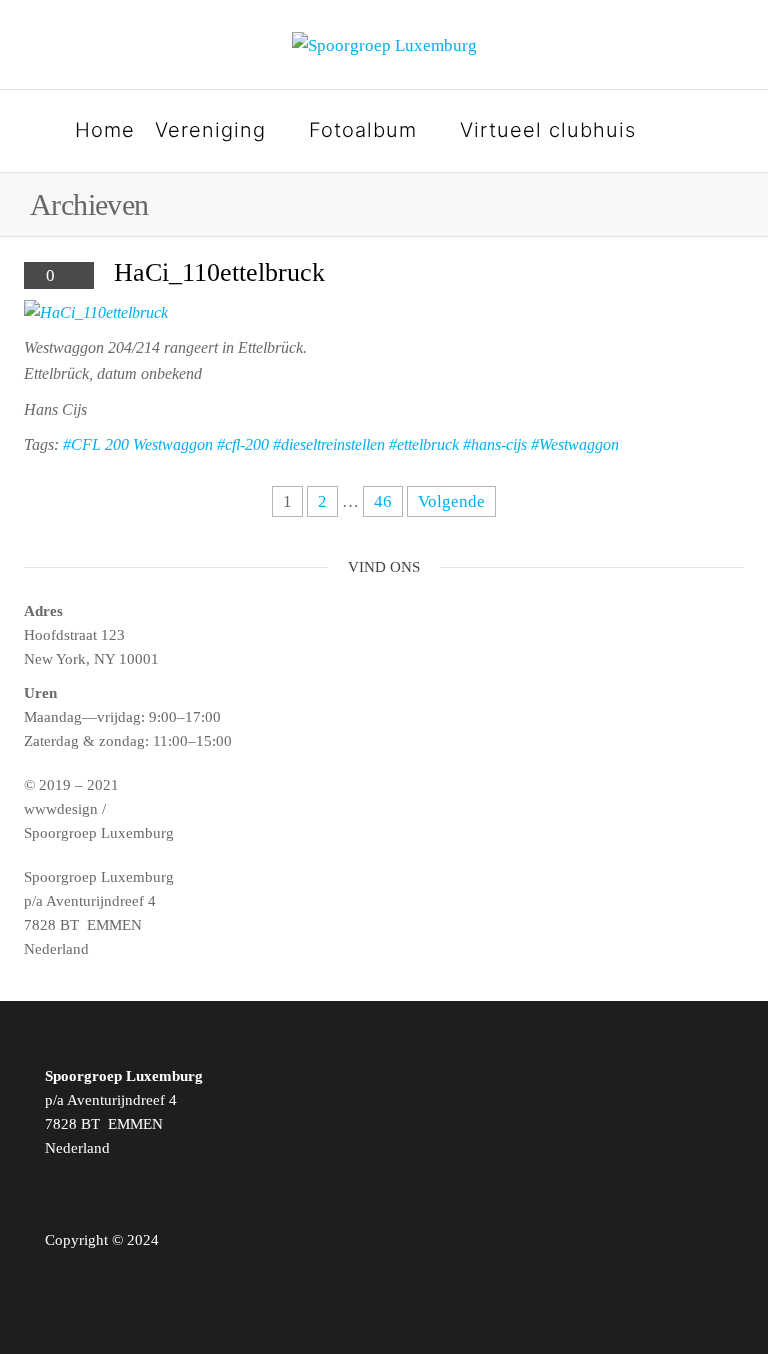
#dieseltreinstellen (329, 444)
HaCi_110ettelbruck (219, 272)
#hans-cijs (495, 444)
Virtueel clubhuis (548, 130)
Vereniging (210, 130)
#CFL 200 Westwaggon (138, 444)
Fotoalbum (363, 130)
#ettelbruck (424, 444)
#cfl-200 (243, 444)
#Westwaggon (575, 444)
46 (383, 501)
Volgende (451, 501)
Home (105, 130)
